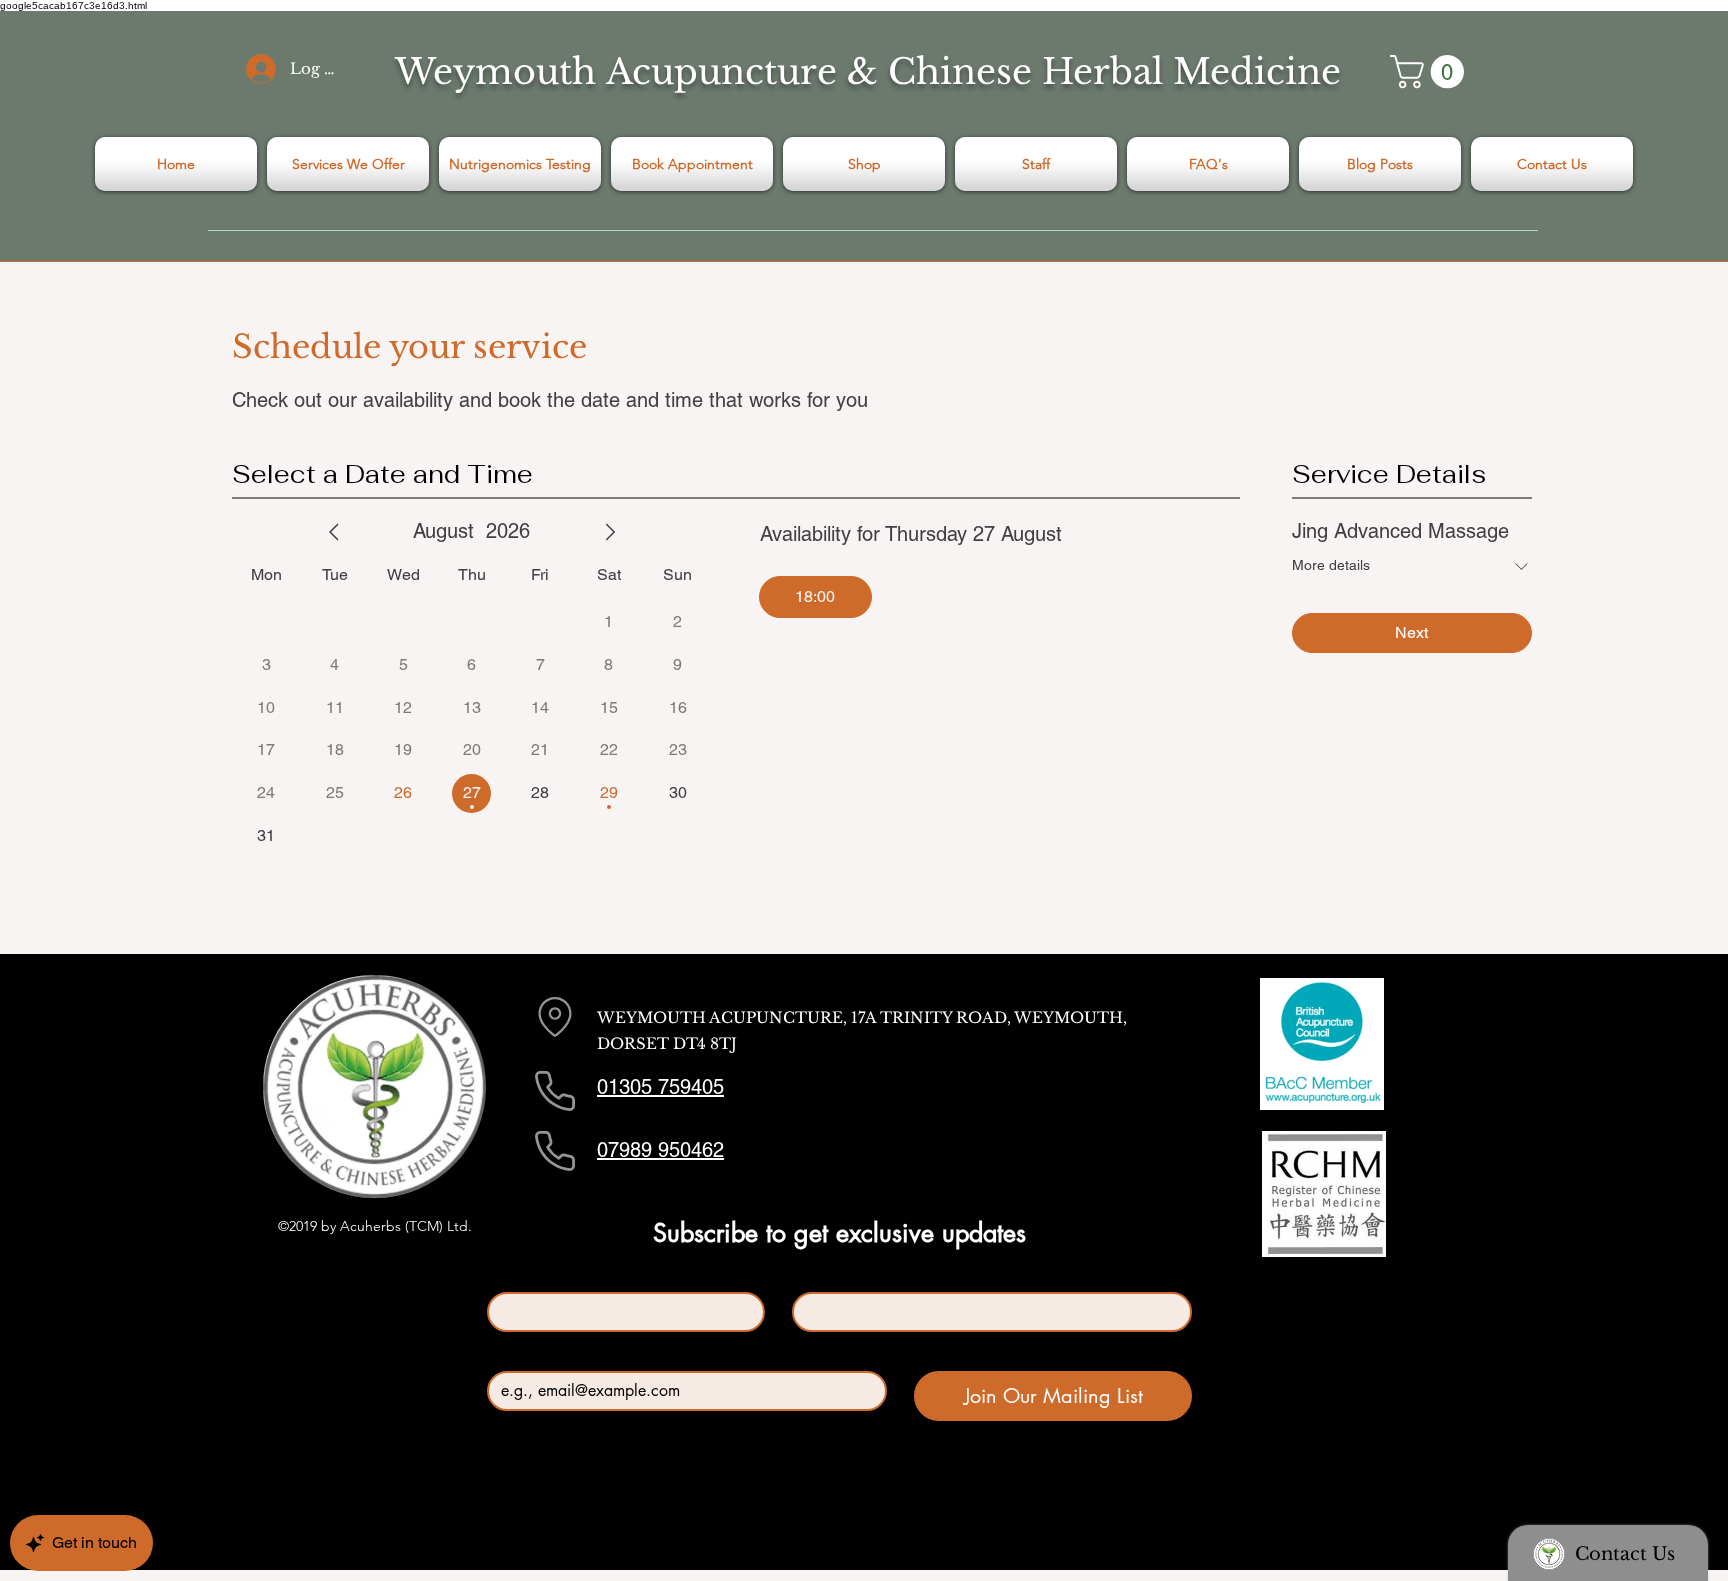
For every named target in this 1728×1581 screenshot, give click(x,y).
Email (509, 1354)
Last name (827, 1275)
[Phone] (555, 1091)
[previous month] (334, 532)
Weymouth (495, 71)
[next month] (610, 532)
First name (524, 1275)
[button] (1431, 71)
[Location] (555, 1017)
